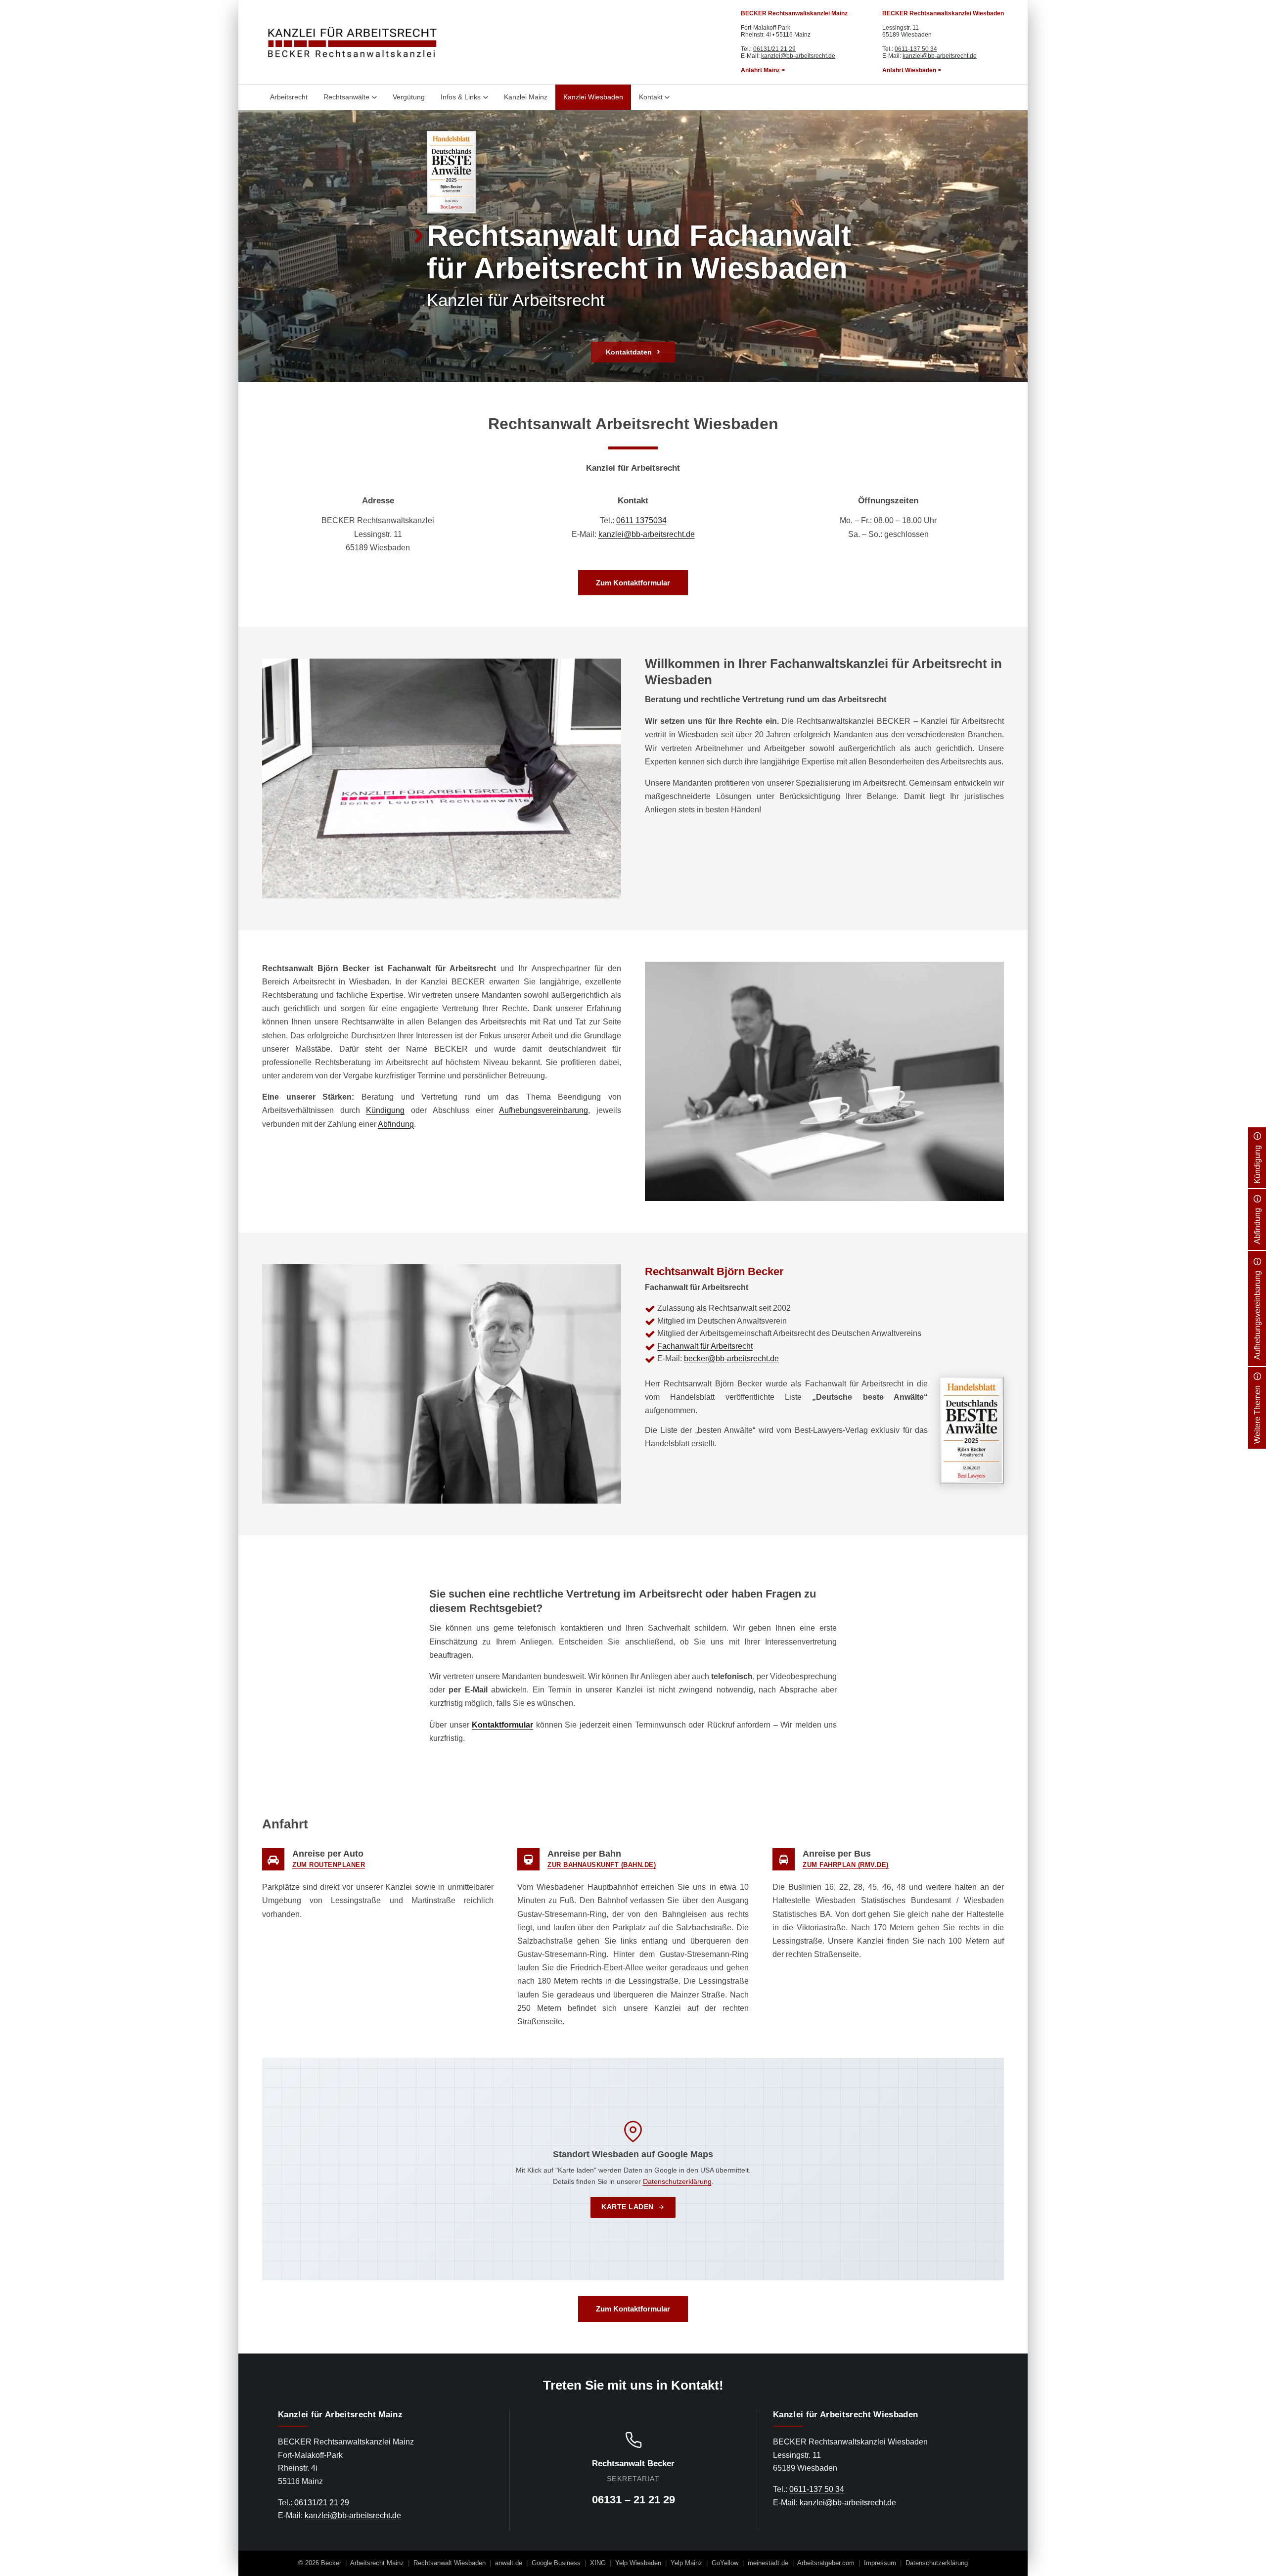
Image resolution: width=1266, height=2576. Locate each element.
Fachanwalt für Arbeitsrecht (705, 1346)
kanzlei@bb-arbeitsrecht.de (798, 56)
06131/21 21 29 (774, 49)
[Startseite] (352, 42)
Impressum (880, 2563)
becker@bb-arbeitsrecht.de (731, 1358)
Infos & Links (461, 97)
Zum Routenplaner (329, 1865)
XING (598, 2563)
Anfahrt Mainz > (763, 70)
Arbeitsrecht (289, 97)
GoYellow (725, 2563)
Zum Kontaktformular (633, 583)
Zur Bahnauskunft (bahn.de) (602, 1865)
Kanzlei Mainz (526, 97)
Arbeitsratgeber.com (826, 2563)
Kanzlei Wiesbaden (593, 97)
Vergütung (409, 97)
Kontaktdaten (629, 352)
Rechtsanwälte (346, 97)
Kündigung (385, 1110)
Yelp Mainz (686, 2563)
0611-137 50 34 (916, 49)
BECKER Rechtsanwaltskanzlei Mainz (794, 13)
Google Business (556, 2563)
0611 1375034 (641, 520)
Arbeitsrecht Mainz (377, 2563)
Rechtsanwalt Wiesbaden (450, 2563)
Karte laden (628, 2207)
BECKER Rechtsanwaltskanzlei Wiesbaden (943, 13)
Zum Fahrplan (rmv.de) (846, 1865)
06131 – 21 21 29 (633, 2500)
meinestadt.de (768, 2563)
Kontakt (651, 97)
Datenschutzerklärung (677, 2181)
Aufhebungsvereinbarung (543, 1110)
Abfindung (396, 1124)
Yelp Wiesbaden (638, 2563)
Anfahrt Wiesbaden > (912, 70)
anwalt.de (509, 2563)
